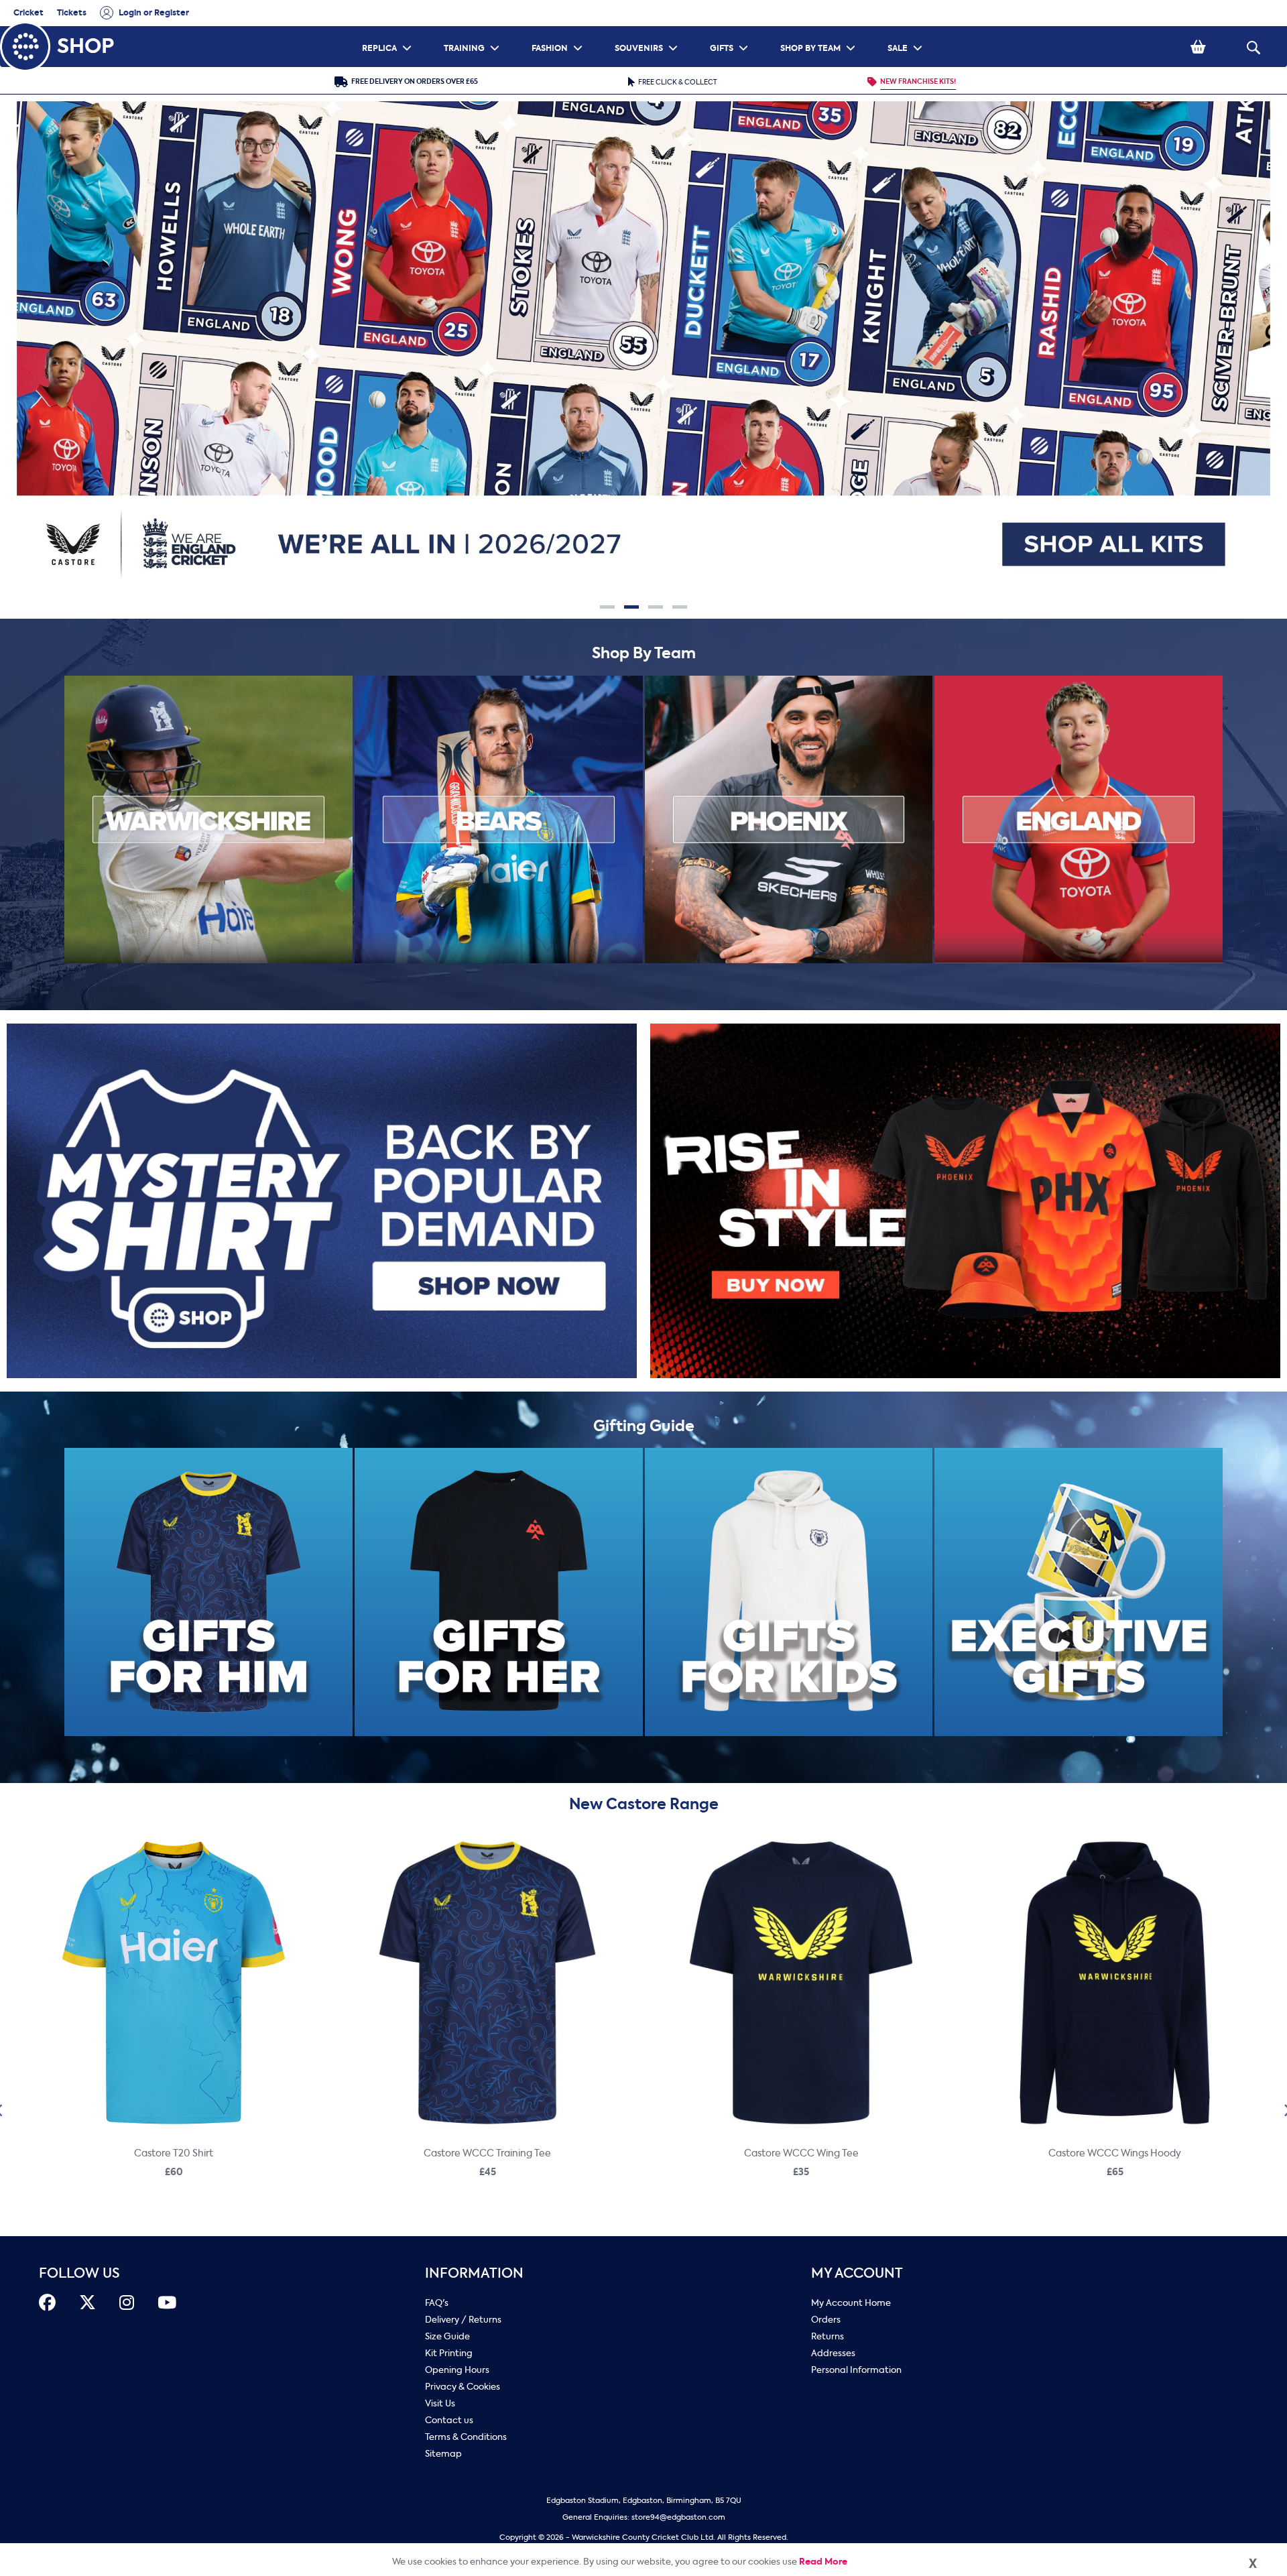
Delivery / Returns (463, 2320)
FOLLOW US (79, 2273)
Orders (826, 2320)
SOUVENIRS (648, 30)
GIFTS (731, 30)
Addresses (833, 2353)
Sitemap (443, 2454)
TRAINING (473, 30)
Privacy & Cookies (463, 2387)
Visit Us (440, 2403)
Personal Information (856, 2370)
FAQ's (437, 2303)
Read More (823, 2562)
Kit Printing (449, 2353)
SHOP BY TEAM (819, 30)
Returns (828, 2336)
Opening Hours (457, 2370)
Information (474, 2273)
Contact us (449, 2420)
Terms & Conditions (466, 2437)
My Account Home (851, 2303)
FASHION (559, 30)
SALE (907, 30)
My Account (857, 2273)
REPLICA (388, 30)
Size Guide (447, 2336)
